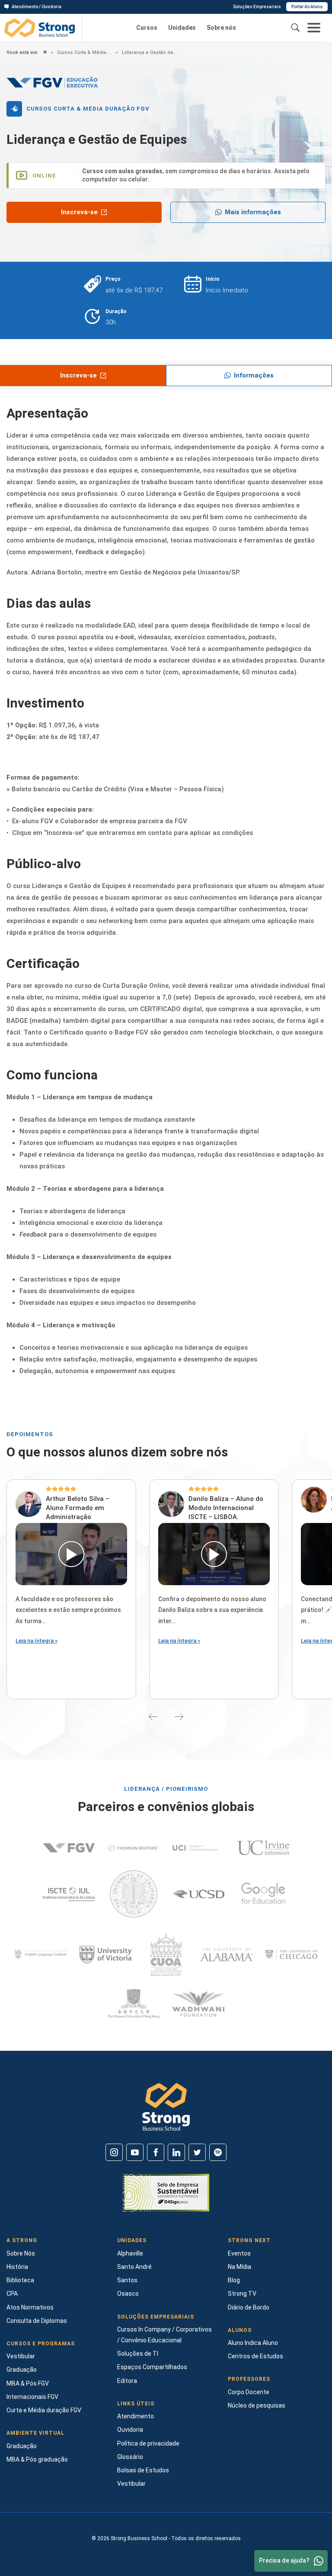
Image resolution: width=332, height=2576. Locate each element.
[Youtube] (135, 2152)
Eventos (239, 2253)
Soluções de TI (138, 2354)
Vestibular (21, 2356)
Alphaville (130, 2253)
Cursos (147, 28)
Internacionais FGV (32, 2397)
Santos (127, 2280)
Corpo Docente (249, 2392)
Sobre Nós (21, 2253)
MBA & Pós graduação (37, 2459)
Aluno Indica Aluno (253, 2343)
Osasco (128, 2294)
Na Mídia (239, 2267)
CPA (12, 2294)
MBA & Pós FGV (28, 2383)
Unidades (182, 28)
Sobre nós (221, 28)
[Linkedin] (176, 2152)
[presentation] (153, 1716)
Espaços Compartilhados (152, 2367)
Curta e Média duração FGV (44, 2410)
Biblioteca (20, 2280)
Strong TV (242, 2294)
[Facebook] (156, 2152)
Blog (234, 2280)
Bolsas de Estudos (143, 2470)
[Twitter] (197, 2152)
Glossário (130, 2457)
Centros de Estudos (255, 2356)
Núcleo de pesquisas (257, 2405)
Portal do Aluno (307, 7)
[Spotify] (218, 2152)
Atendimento (136, 2416)
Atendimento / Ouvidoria (37, 7)
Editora (127, 2381)
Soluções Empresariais (257, 7)
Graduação (22, 2370)
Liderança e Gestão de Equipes (149, 52)
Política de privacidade (148, 2443)
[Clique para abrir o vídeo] (71, 1554)
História (17, 2267)
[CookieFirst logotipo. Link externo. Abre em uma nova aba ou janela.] (10, 2503)
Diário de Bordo (249, 2307)
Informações (254, 375)
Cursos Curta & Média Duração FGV (84, 52)
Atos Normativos (30, 2307)
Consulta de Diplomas (37, 2321)
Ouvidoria (130, 2430)
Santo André (134, 2267)
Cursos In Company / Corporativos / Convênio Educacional (164, 2335)
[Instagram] (114, 2152)
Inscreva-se (79, 212)
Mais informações (253, 212)
